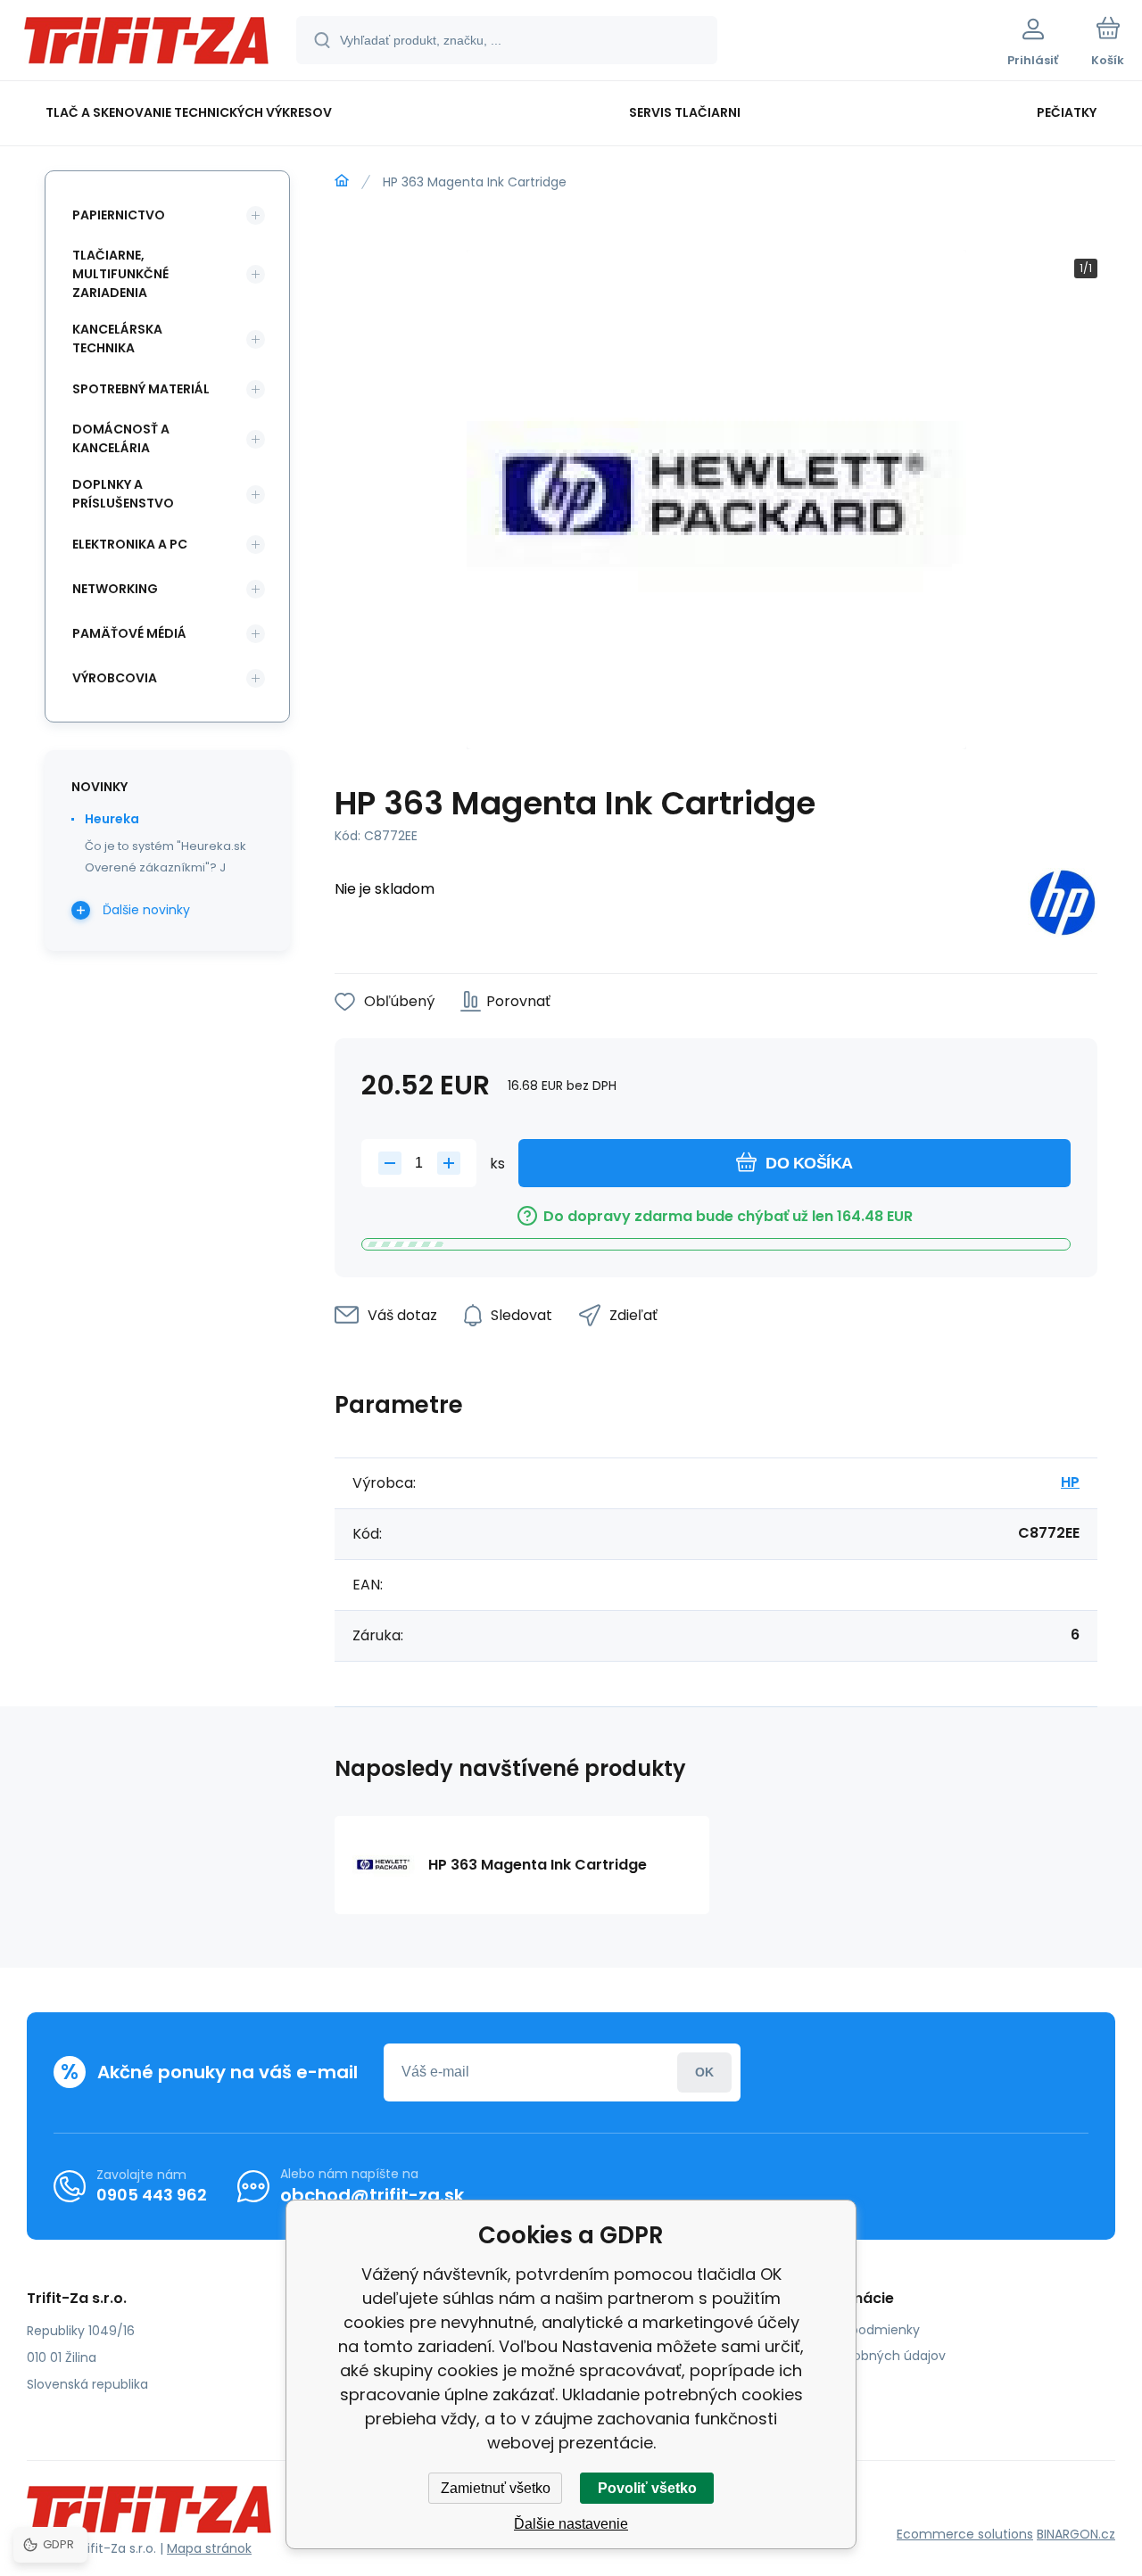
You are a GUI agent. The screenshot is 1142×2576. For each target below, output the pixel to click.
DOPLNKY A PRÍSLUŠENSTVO (123, 494)
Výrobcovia (115, 678)
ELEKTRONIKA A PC (130, 544)
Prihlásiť (704, 2072)
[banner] (147, 43)
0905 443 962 (152, 2195)
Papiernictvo (119, 215)
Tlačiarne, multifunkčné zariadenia (120, 274)
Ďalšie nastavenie (571, 2524)
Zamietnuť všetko (496, 2488)
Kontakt (804, 2382)
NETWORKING (115, 589)
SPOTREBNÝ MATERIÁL (141, 389)
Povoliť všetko (647, 2488)
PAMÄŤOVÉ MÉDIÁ (129, 633)
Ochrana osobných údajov (863, 2356)
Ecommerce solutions (965, 2534)
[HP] (1063, 906)
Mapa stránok (209, 2548)
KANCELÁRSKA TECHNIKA (117, 339)
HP (1070, 1482)
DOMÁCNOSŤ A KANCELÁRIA (121, 438)
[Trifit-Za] (342, 181)
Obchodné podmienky (850, 2330)
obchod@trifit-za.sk (372, 2195)
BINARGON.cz (1076, 2534)
